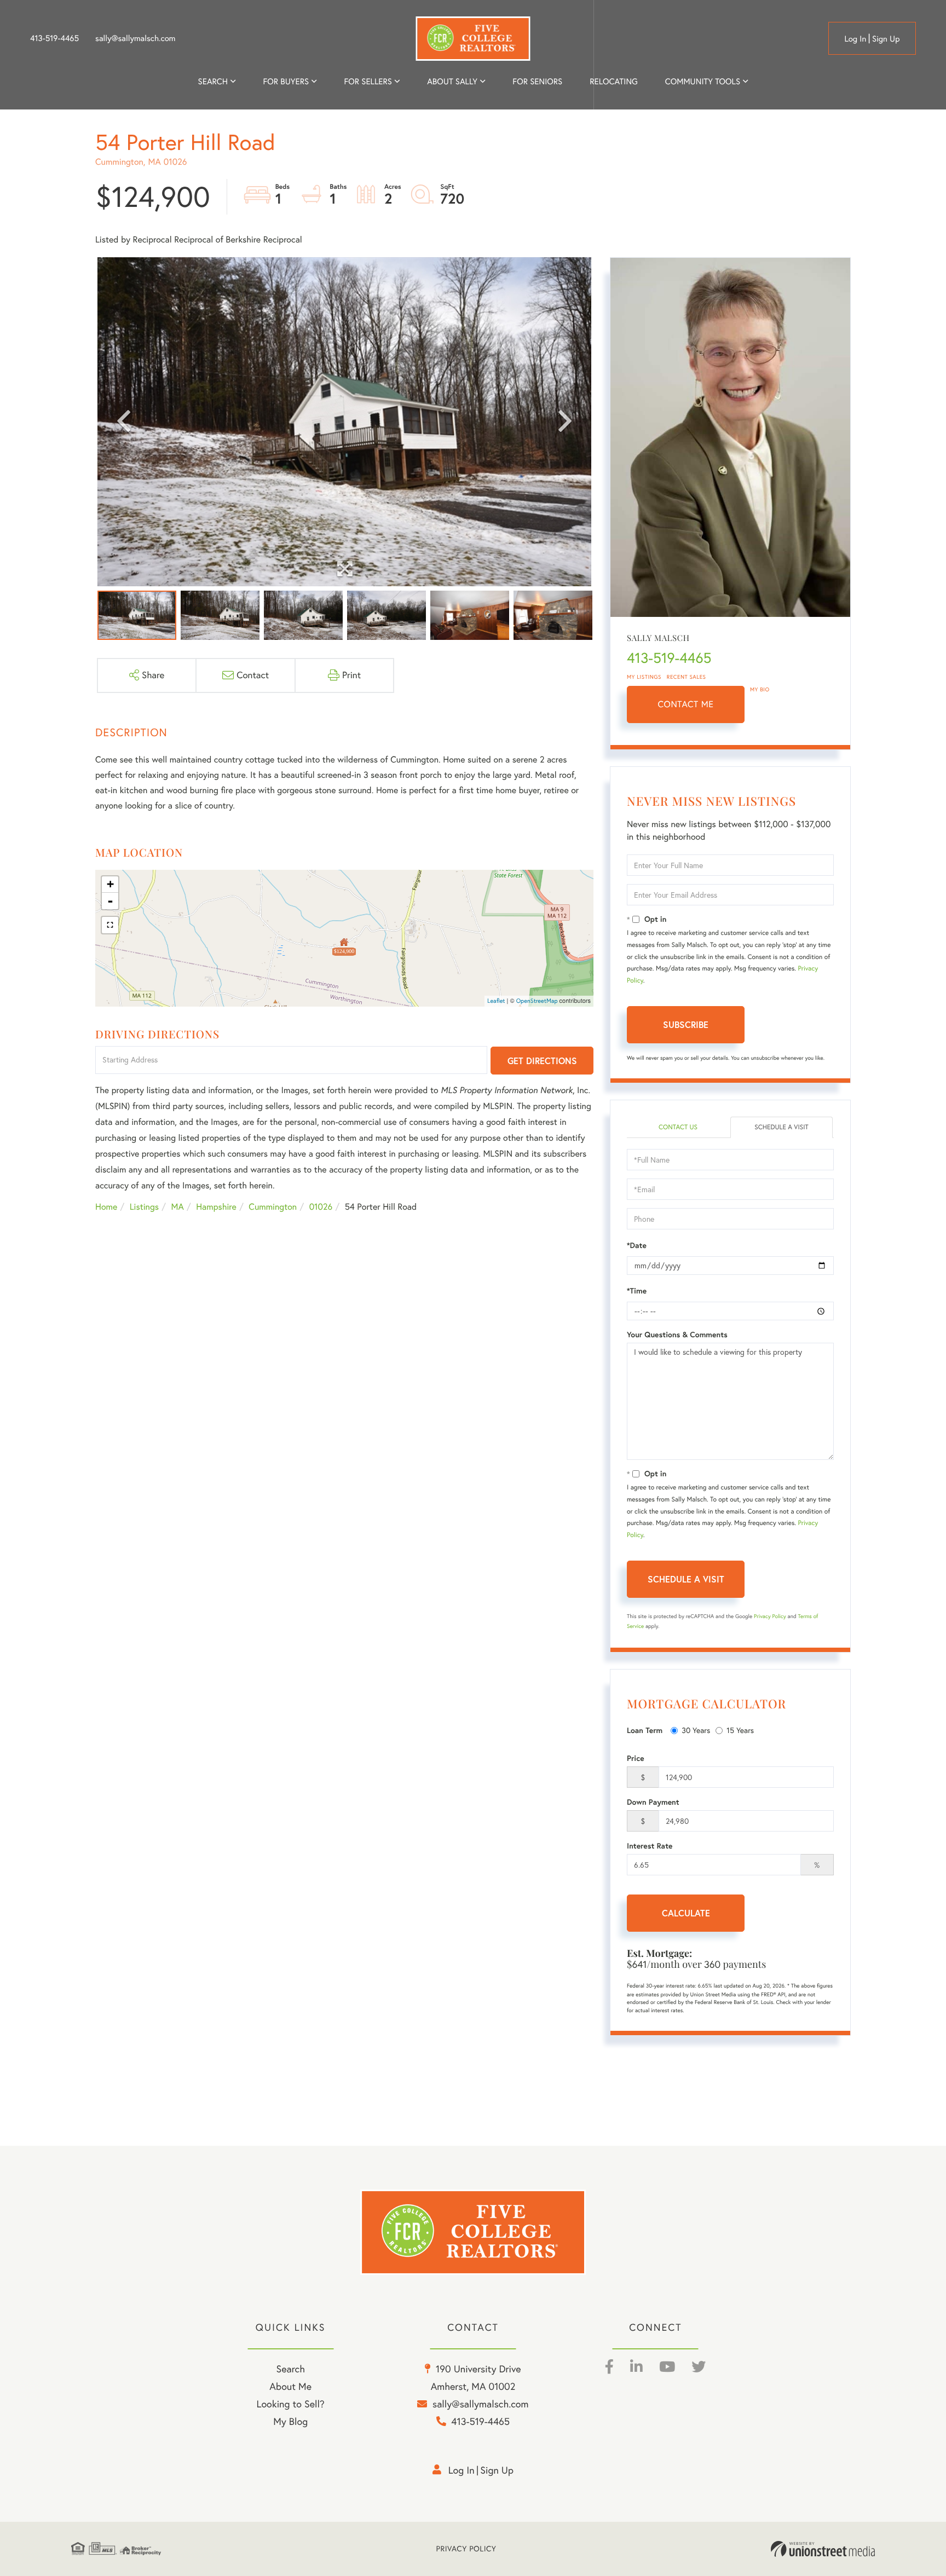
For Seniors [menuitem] (537, 81)
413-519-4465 (54, 38)
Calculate (686, 1913)
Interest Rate (650, 1846)
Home (106, 1207)
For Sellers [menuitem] (368, 81)
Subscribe (686, 1024)
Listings (144, 1207)
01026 (321, 1207)
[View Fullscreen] (110, 925)
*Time (637, 1291)
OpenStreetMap (537, 1001)
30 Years (696, 1730)
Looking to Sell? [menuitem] (291, 2404)
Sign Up (886, 39)
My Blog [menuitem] (290, 2421)
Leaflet (496, 1001)
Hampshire (216, 1207)
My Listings (644, 677)
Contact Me (686, 704)
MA (178, 1207)
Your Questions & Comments (677, 1335)
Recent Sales (687, 677)
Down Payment (653, 1802)
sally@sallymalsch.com (135, 38)
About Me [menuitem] (290, 2386)
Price (636, 1758)
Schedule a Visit (781, 1127)
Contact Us (678, 1127)
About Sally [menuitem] (452, 81)
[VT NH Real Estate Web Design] (823, 2549)
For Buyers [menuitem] (286, 81)
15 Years (740, 1730)
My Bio (760, 689)
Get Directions (542, 1061)
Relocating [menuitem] (614, 81)
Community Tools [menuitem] (703, 81)
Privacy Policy (770, 1616)
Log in (855, 39)
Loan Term (645, 1730)
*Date (637, 1245)
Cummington (273, 1207)
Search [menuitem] (213, 81)
